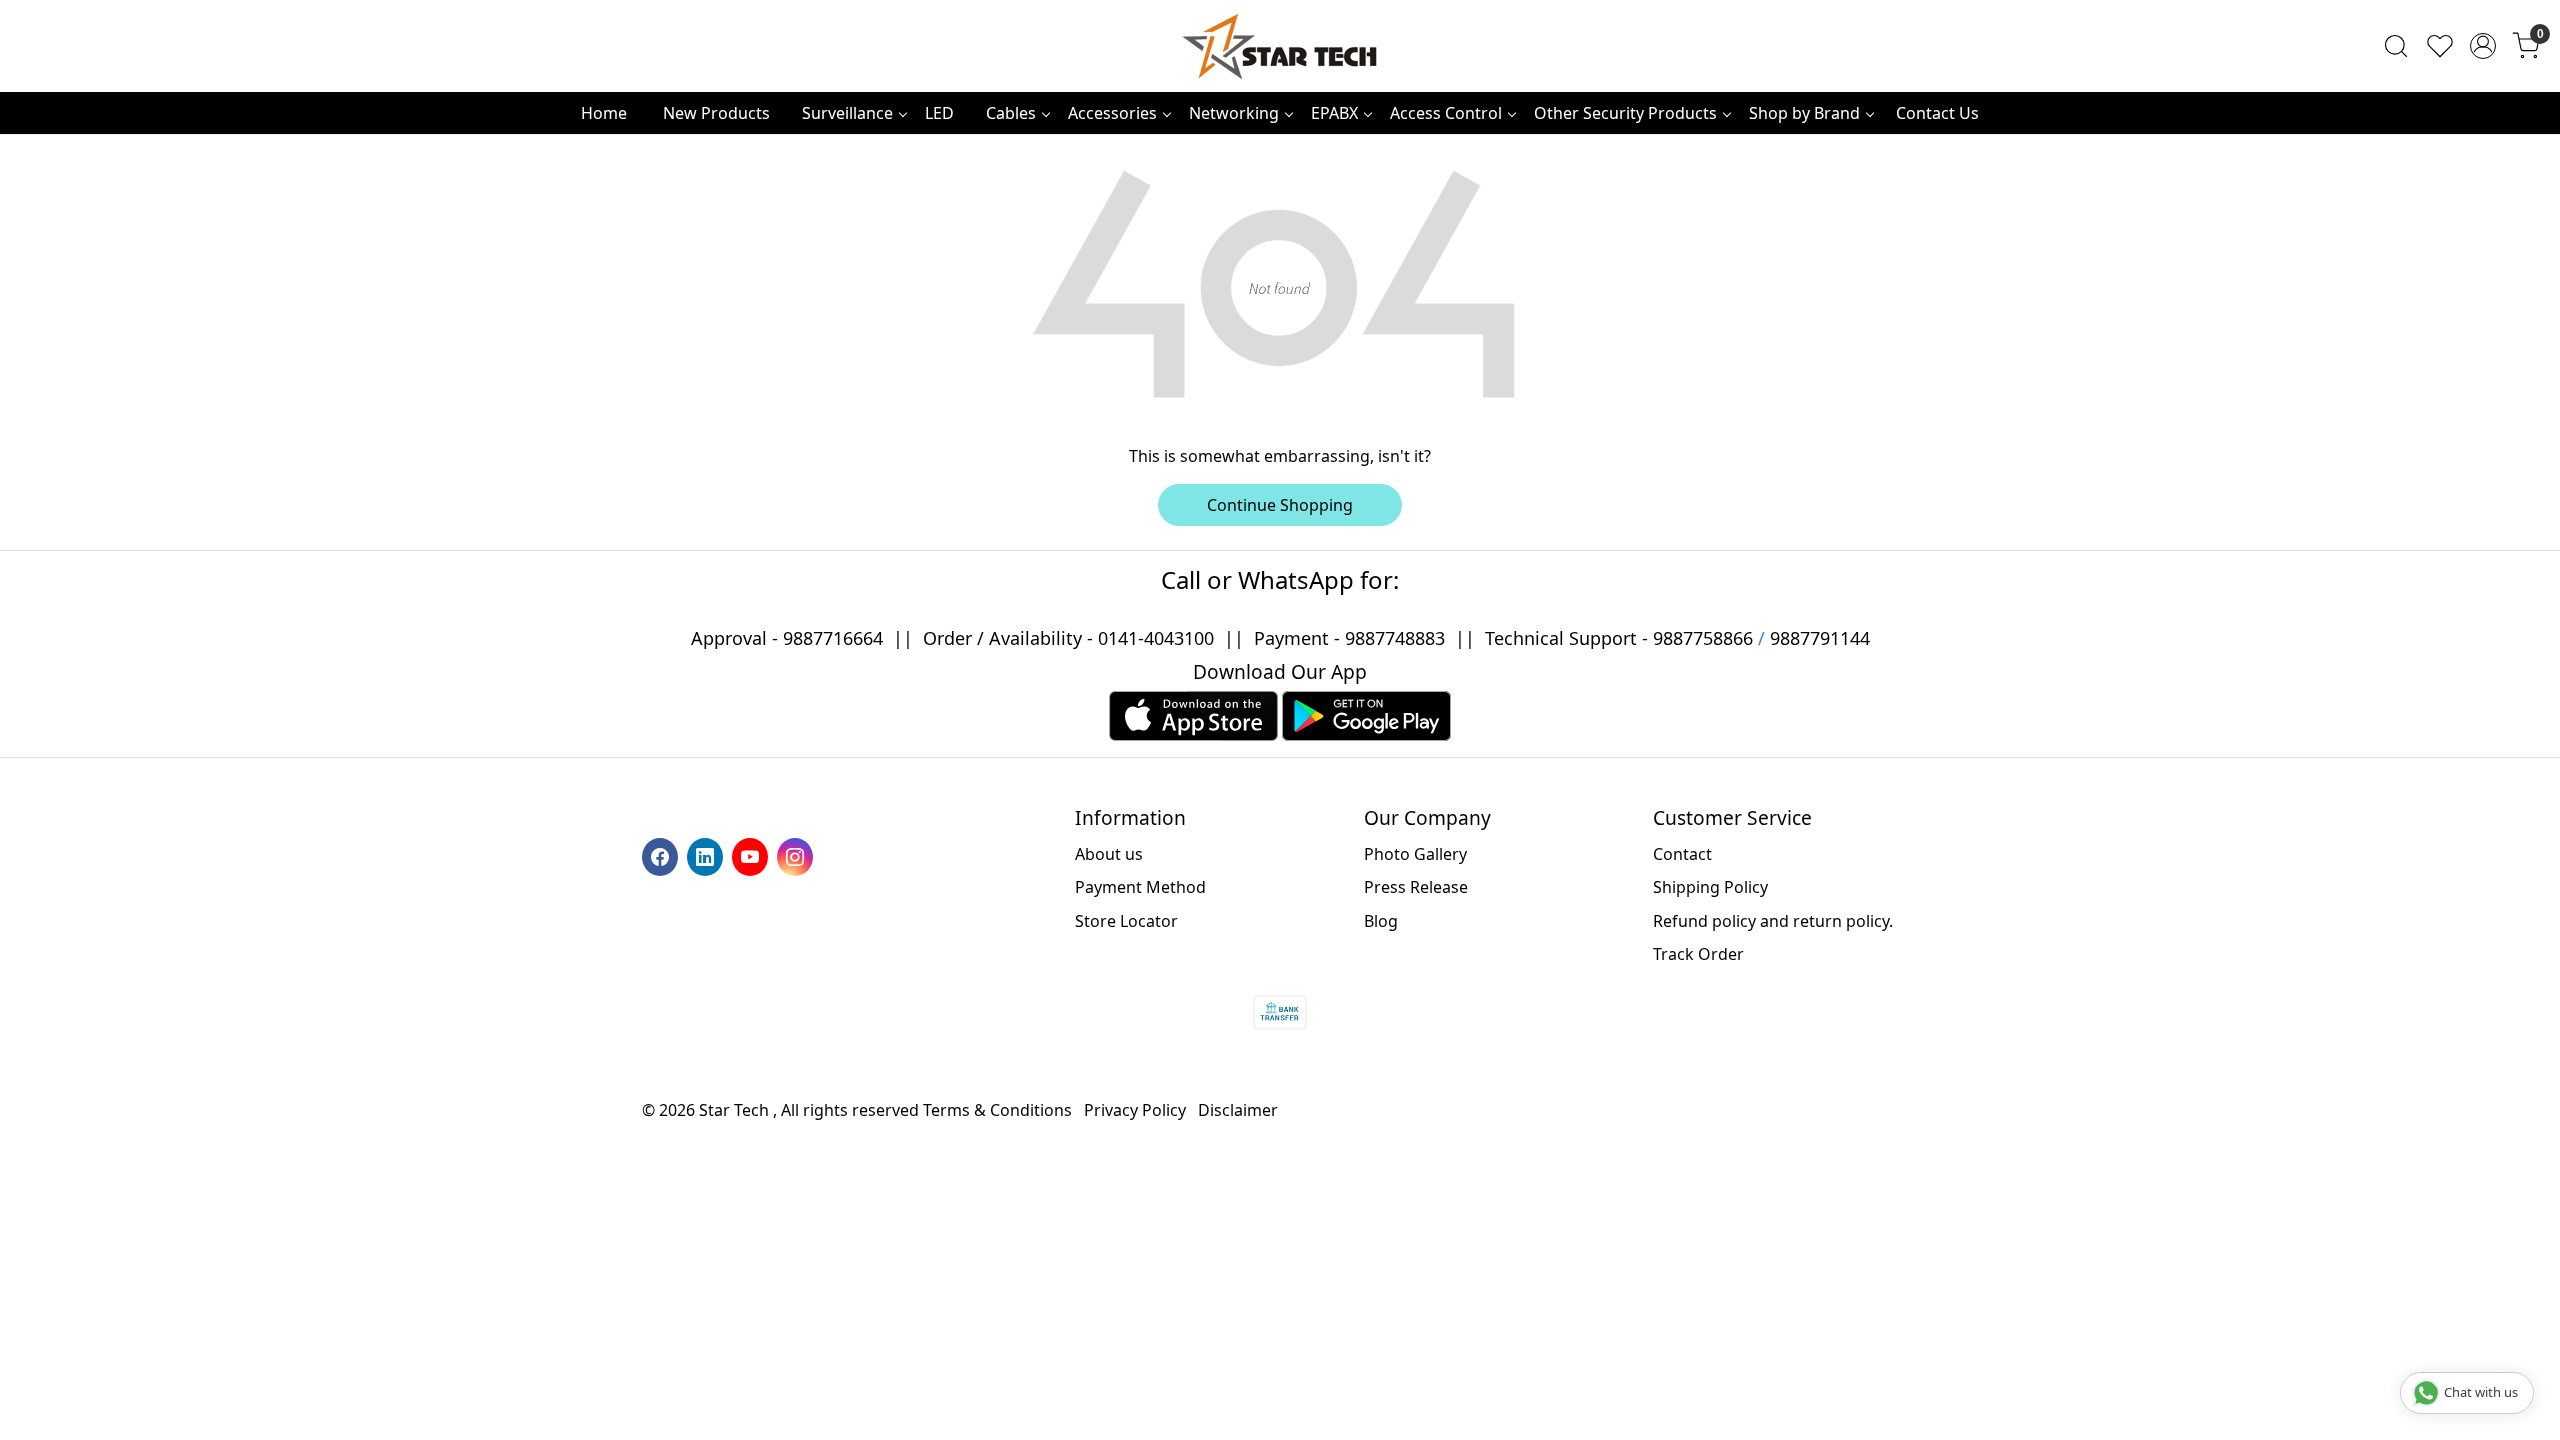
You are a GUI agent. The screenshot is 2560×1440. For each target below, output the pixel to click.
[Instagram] (797, 855)
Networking (1234, 113)
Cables (1011, 113)
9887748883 (1395, 638)
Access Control (1446, 113)
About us (1109, 854)
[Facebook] (662, 855)
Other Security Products (1625, 113)
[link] (2396, 46)
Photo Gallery (1415, 854)
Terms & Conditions (997, 1110)
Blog (1381, 921)
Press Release (1416, 887)
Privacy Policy (1135, 1110)
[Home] (1280, 46)
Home (604, 113)
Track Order (1698, 954)
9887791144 (1820, 638)
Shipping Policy (1710, 887)
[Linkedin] (707, 855)
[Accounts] (2483, 46)
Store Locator (1126, 921)
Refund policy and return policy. (1773, 921)
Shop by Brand (1804, 113)
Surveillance (847, 113)
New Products (716, 113)
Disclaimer (1238, 1110)
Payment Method (1140, 887)
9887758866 (1703, 638)
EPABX (1334, 113)
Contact (1682, 854)
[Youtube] (752, 855)
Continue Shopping (1280, 505)
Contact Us (1937, 113)
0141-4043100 (1156, 638)
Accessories (1112, 113)
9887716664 (833, 638)
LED (939, 113)
